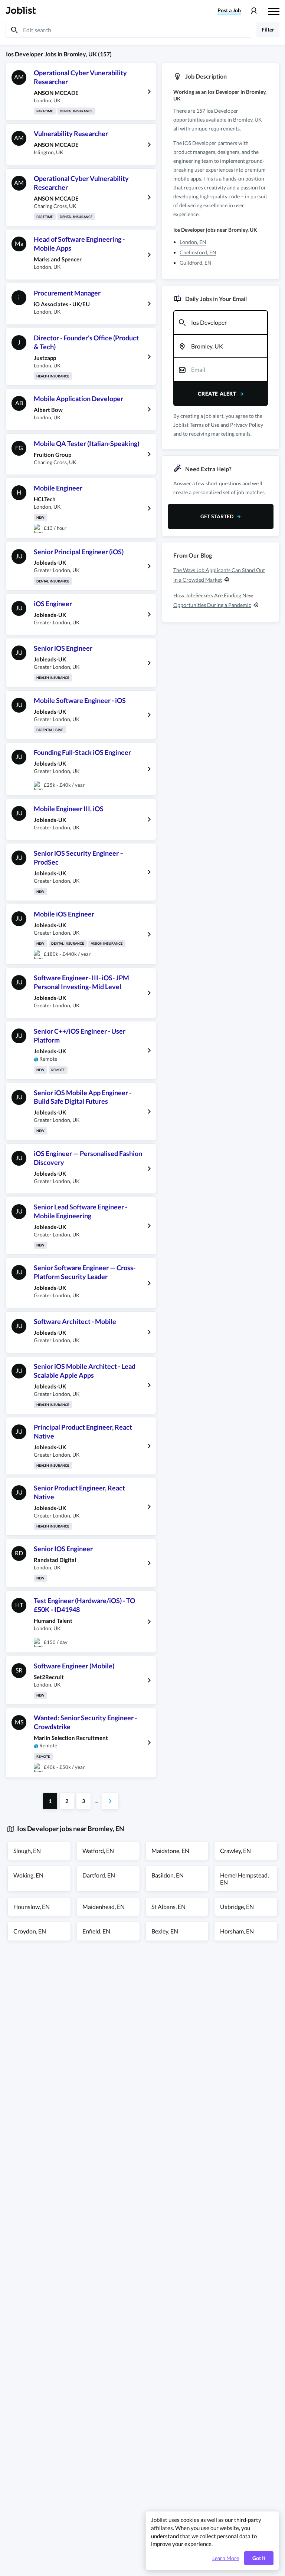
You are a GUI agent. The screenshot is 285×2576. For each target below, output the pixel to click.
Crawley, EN (235, 1851)
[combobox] (221, 323)
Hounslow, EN (32, 1907)
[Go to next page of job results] (110, 1801)
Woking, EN (28, 1875)
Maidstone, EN (170, 1851)
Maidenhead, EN (104, 1907)
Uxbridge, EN (237, 1907)
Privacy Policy (247, 425)
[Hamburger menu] (274, 10)
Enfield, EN (96, 1931)
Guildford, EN (196, 263)
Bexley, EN (165, 1931)
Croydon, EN (30, 1931)
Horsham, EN (237, 1931)
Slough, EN (27, 1851)
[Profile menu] (254, 11)
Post (229, 10)
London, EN (193, 242)
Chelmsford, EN (198, 252)
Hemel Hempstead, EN (244, 1879)
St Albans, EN (168, 1907)
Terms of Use (204, 425)
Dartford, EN (99, 1875)
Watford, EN (98, 1851)
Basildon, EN (168, 1875)
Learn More (226, 2558)
